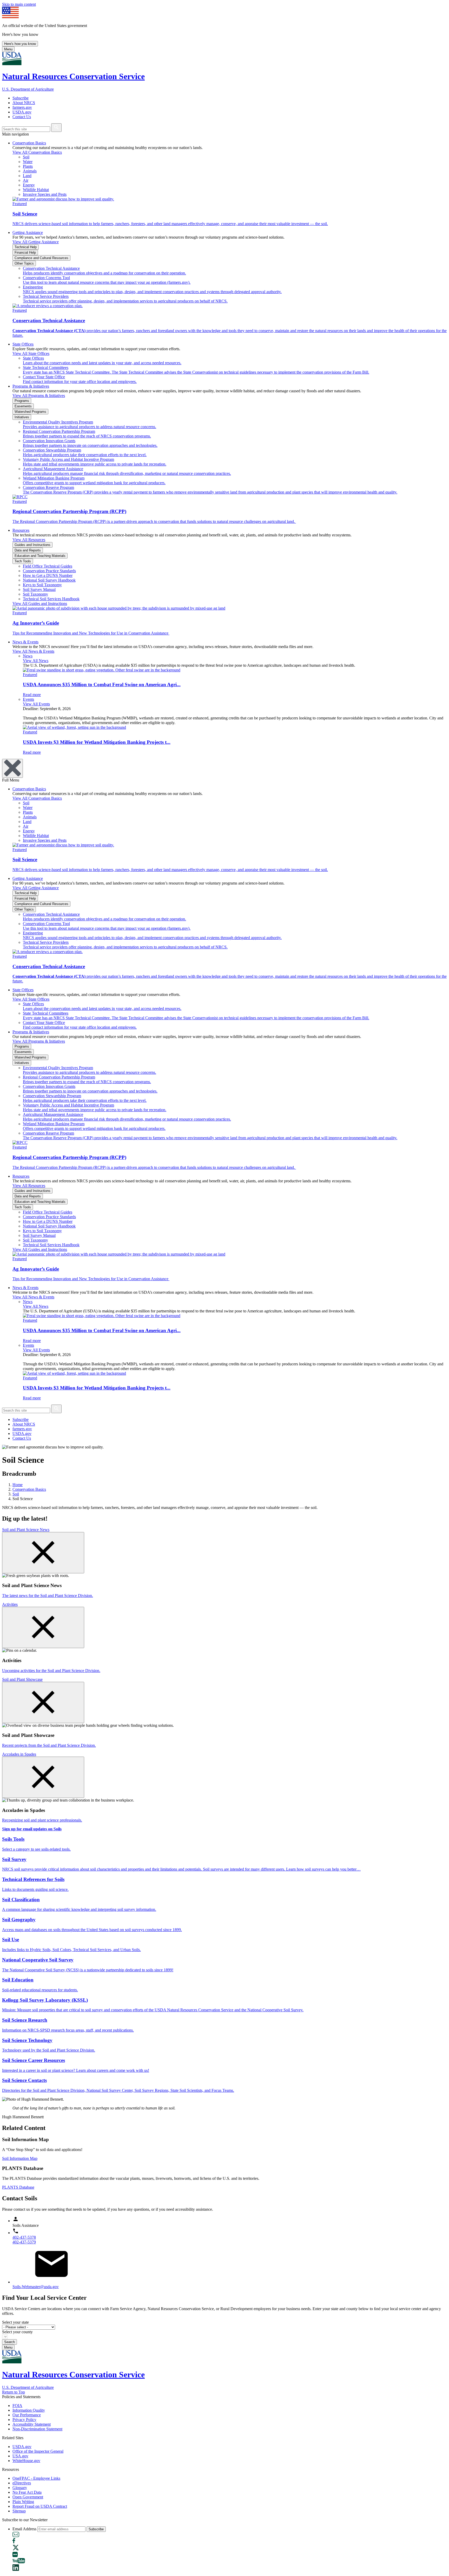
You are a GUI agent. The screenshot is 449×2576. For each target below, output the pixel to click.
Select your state (15, 2322)
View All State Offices (31, 353)
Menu (8, 49)
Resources (21, 530)
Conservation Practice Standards (49, 571)
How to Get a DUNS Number (48, 575)
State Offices (23, 344)
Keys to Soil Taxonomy (42, 585)
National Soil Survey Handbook (49, 580)
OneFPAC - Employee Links (36, 2478)
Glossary (20, 2488)
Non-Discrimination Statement (37, 2429)
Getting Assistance (28, 232)
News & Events (25, 642)
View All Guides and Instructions (40, 603)
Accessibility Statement (32, 2424)
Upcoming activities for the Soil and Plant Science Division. (51, 1671)
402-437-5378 (24, 2237)
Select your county (17, 2332)
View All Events (36, 704)
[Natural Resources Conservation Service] (224, 59)
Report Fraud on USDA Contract (40, 2506)
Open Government (28, 2497)
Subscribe (21, 98)
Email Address (24, 2529)
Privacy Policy (24, 2420)
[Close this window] (43, 1553)
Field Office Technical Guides (48, 566)
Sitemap (19, 2511)
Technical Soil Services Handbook (51, 599)
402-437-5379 (24, 2242)
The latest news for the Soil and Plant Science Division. (48, 1596)
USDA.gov (22, 112)
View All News (36, 661)
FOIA (17, 2406)
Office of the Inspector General (38, 2451)
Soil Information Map (20, 2158)
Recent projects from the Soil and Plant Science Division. (49, 1745)
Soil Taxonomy (35, 594)
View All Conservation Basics (37, 152)
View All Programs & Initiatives (39, 396)
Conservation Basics (29, 143)
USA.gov (20, 2456)
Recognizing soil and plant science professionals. (42, 1820)
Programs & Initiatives (31, 386)
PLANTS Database (18, 2187)
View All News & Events (33, 651)
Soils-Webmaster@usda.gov (36, 2287)
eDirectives (22, 2483)
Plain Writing (23, 2502)
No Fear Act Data (27, 2492)
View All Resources (29, 540)
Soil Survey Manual (39, 589)
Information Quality (29, 2410)
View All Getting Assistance (36, 242)
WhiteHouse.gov (26, 2461)
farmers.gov (22, 107)
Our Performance (27, 2415)
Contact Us (22, 117)
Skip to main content (19, 4)
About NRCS (24, 103)
